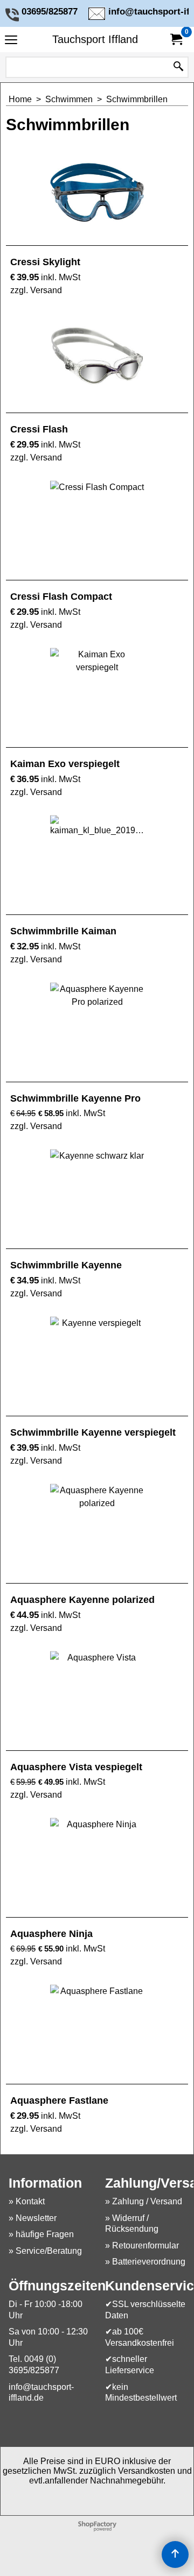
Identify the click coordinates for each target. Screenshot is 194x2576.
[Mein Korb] (176, 40)
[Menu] (11, 41)
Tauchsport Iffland (95, 39)
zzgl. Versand (36, 290)
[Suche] (178, 67)
